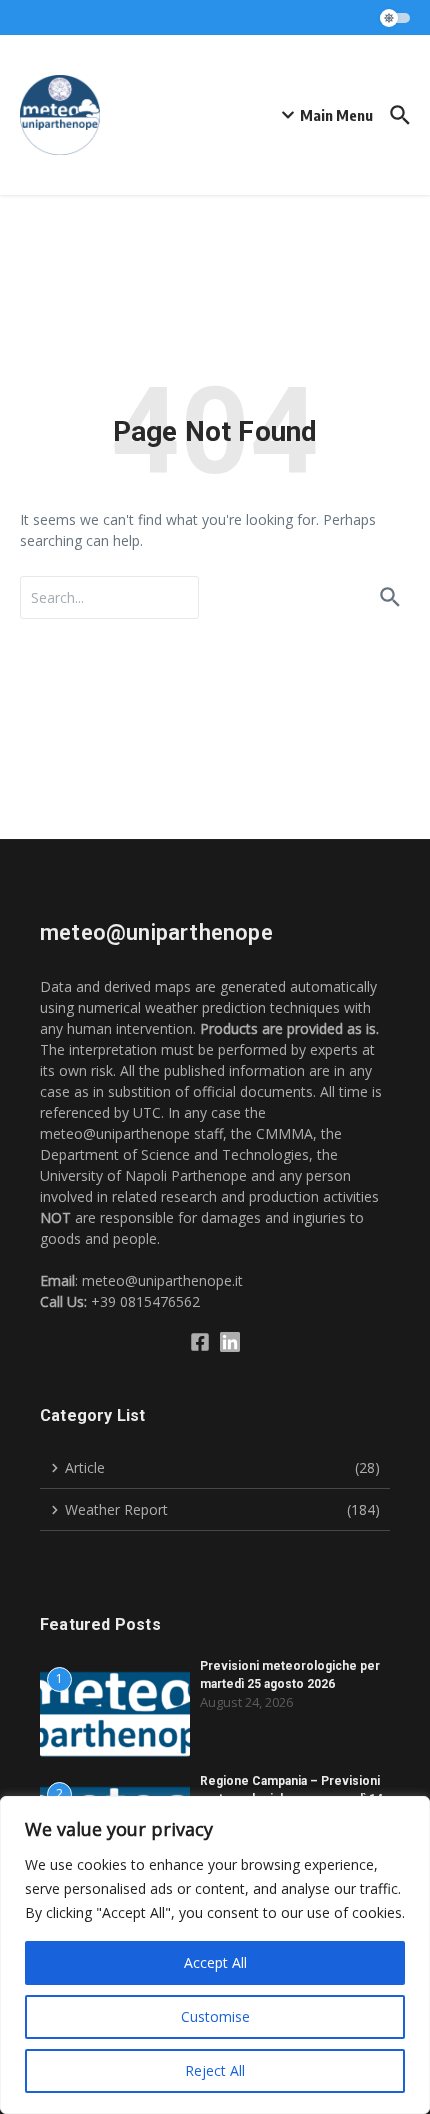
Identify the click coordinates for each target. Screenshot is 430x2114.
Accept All (215, 1962)
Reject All (215, 2070)
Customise (215, 2016)
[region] (215, 1955)
